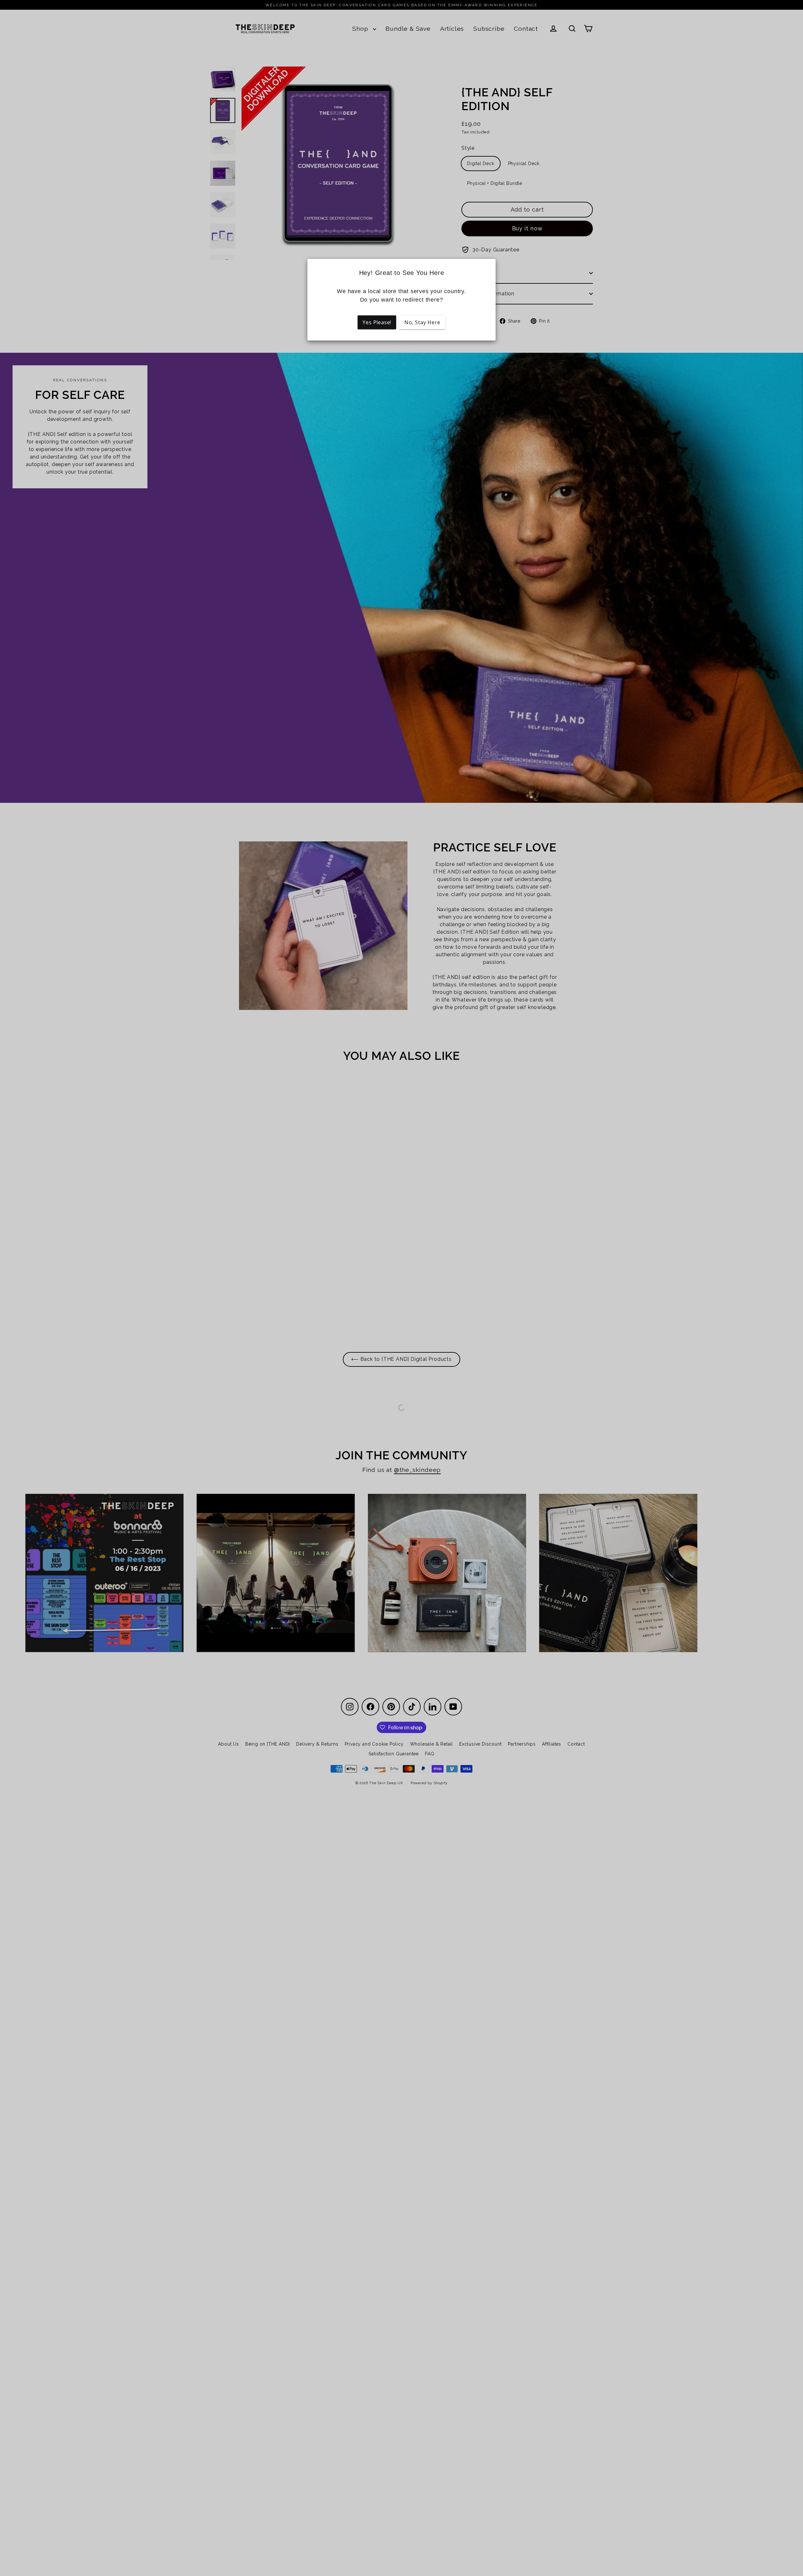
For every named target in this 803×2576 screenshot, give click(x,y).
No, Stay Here (422, 322)
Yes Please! (377, 322)
